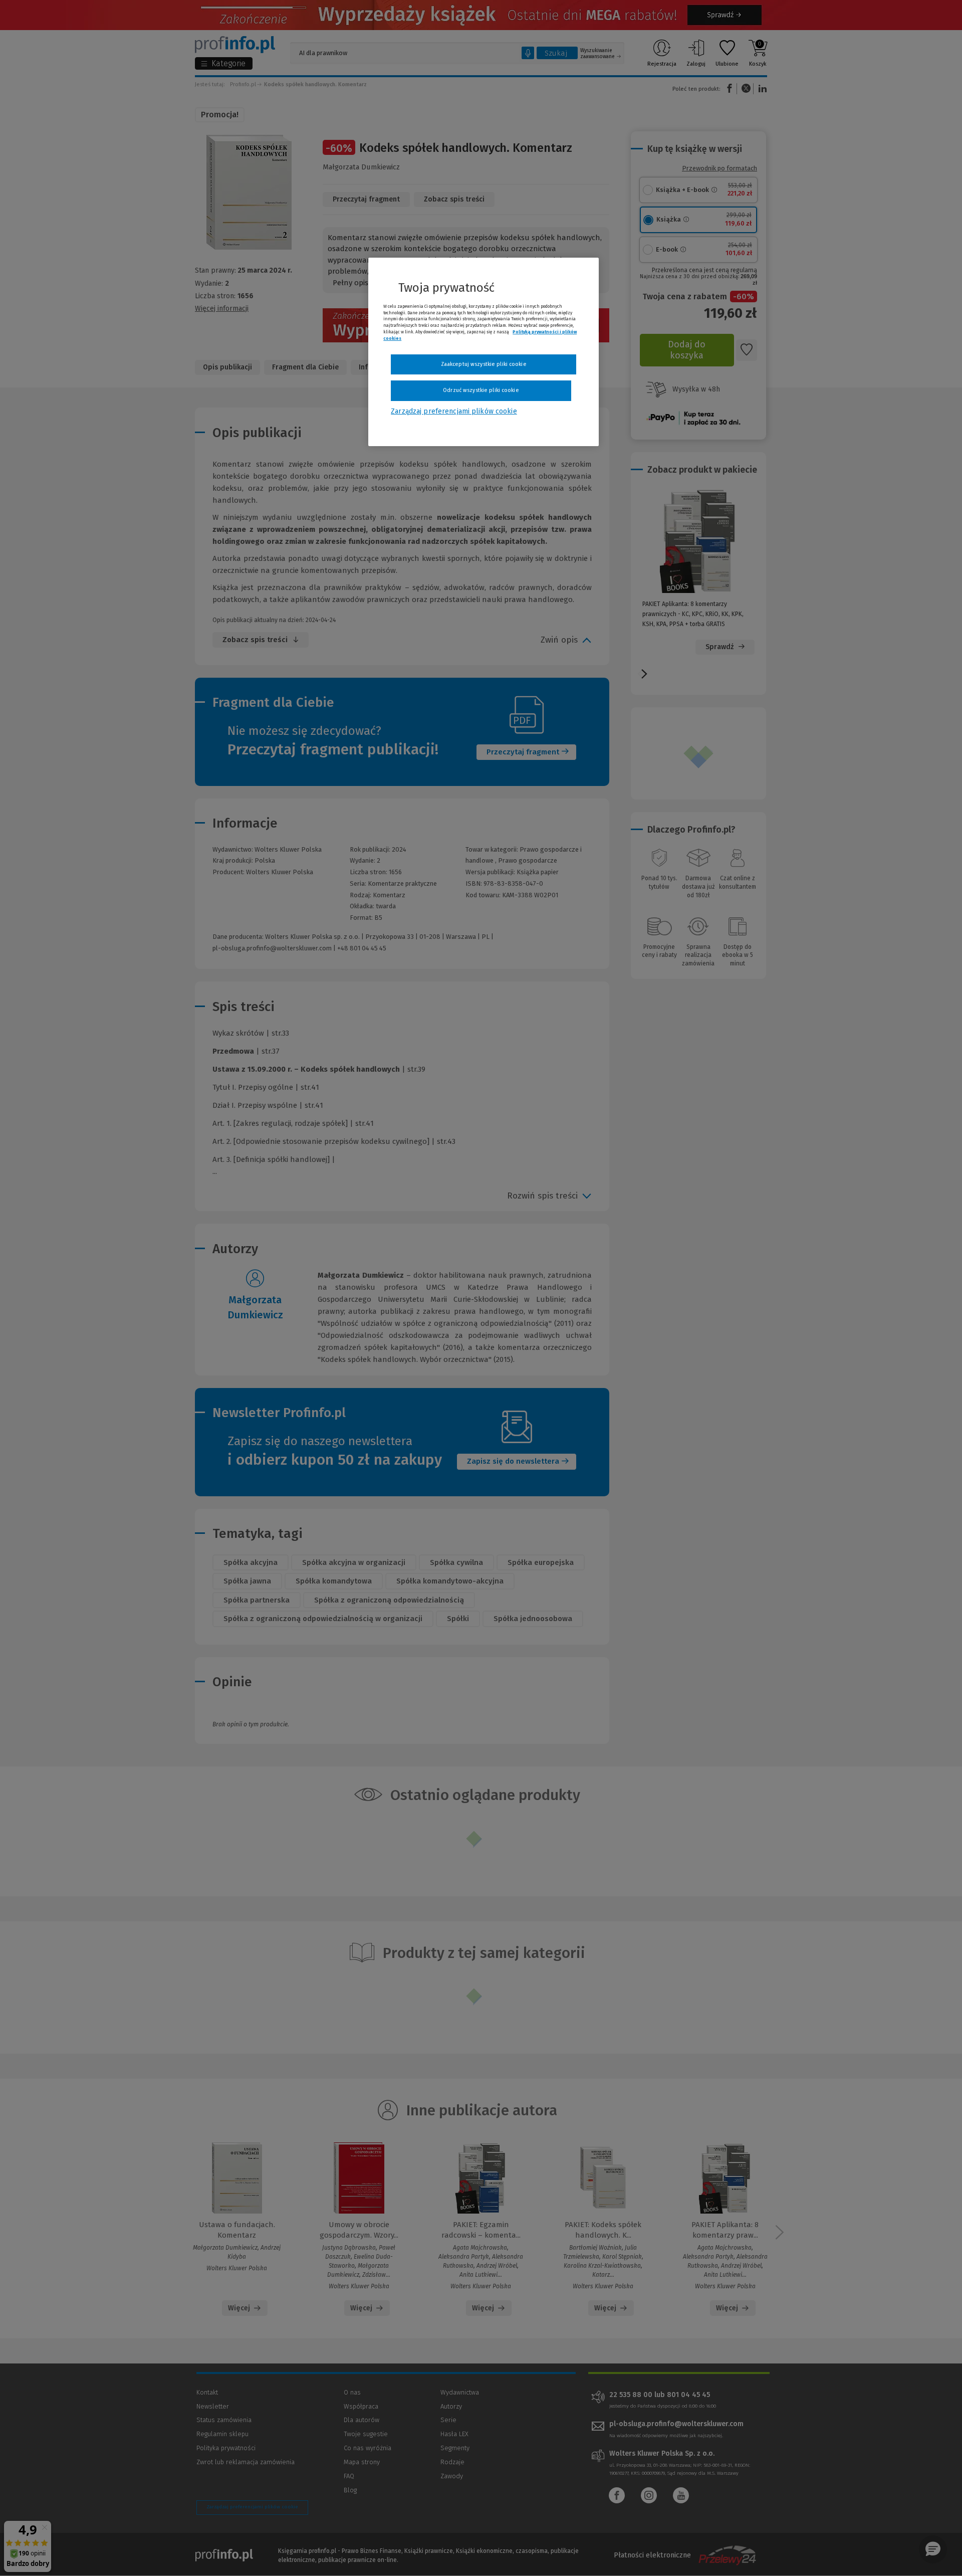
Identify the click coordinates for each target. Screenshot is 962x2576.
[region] (484, 352)
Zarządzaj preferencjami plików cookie (454, 411)
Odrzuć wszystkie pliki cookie (481, 390)
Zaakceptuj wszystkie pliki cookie (484, 364)
